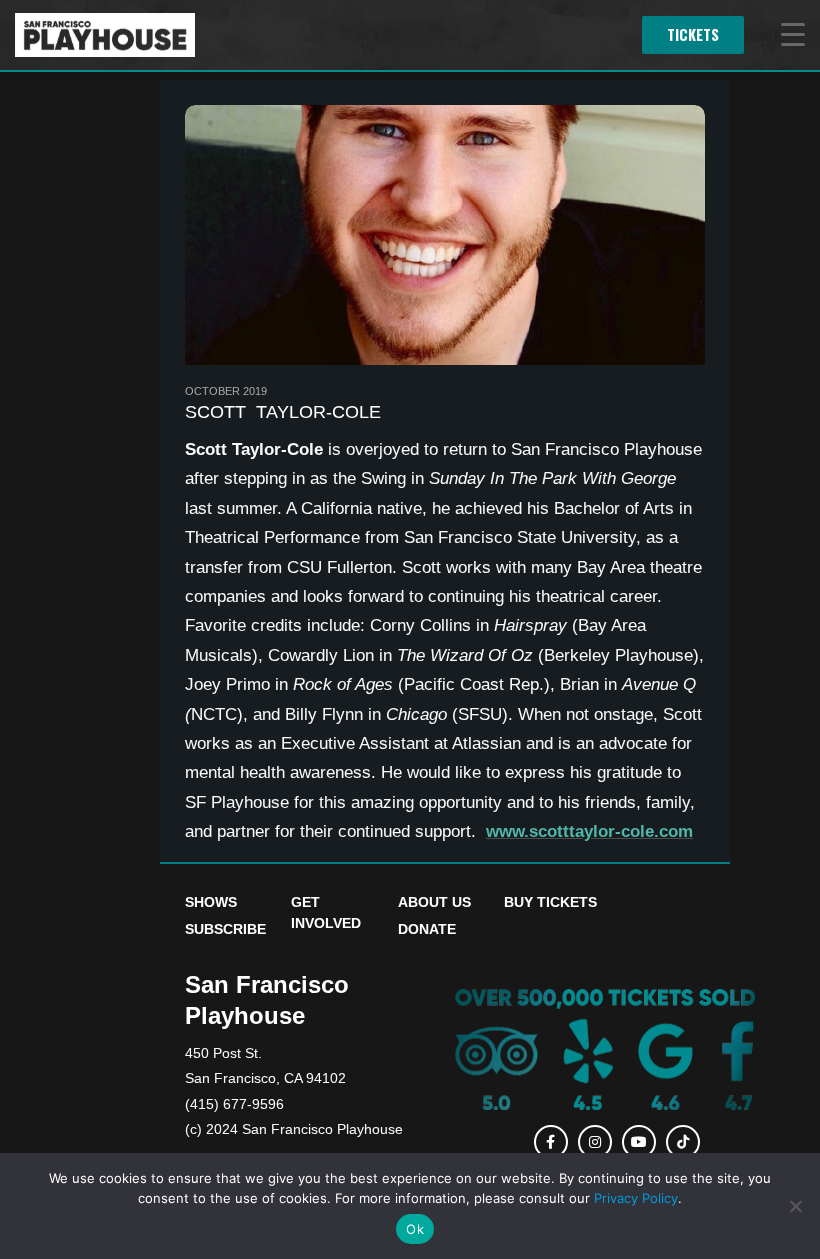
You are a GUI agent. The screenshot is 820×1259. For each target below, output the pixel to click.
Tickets (693, 34)
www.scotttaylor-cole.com (589, 831)
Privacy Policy (636, 1198)
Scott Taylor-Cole (283, 412)
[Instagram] (595, 1142)
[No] (795, 1206)
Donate (427, 929)
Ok (415, 1229)
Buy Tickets (550, 902)
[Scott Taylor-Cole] (445, 235)
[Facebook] (550, 1142)
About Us (434, 902)
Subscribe (225, 929)
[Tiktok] (683, 1142)
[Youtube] (639, 1142)
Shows (211, 902)
